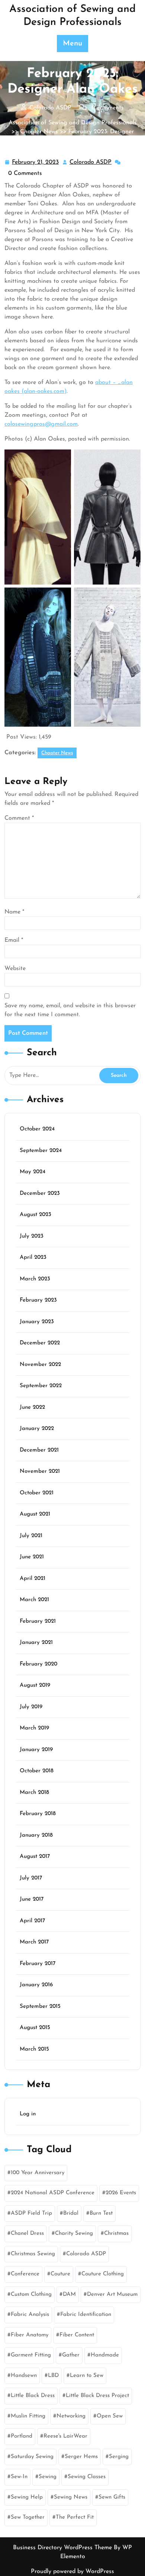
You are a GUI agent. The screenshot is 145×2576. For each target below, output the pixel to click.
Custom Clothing (31, 2295)
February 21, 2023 (36, 163)
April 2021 (33, 1579)
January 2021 (36, 1643)
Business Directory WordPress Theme (63, 2548)
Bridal (71, 2213)
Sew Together (28, 2517)
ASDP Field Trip (31, 2213)
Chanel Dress (27, 2233)
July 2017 (31, 1878)
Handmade (105, 2355)
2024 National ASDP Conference (53, 2193)
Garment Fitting (31, 2355)
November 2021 (40, 1471)
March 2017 (34, 1942)
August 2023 (36, 1215)
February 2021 (38, 1621)
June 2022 (32, 1407)
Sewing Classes (87, 2477)
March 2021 (34, 1600)
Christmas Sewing (33, 2254)
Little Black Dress (33, 2396)
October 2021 (37, 1493)
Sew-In (19, 2477)
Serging (119, 2457)
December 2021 (39, 1450)
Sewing (48, 2477)
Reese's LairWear (65, 2436)
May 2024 (33, 1172)
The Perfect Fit (75, 2517)
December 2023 (40, 1193)
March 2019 (34, 1728)
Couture (60, 2274)
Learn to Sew (87, 2376)
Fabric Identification (86, 2315)
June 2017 (32, 1899)
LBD (53, 2376)
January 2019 (36, 1750)
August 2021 (35, 1514)
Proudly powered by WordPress (72, 2572)
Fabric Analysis (30, 2315)
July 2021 (31, 1536)
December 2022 (40, 1343)
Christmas (116, 2233)
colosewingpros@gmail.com (41, 424)
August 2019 (35, 1685)
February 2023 (38, 1300)
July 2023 (32, 1236)
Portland (22, 2436)
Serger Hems (81, 2457)
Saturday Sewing (32, 2457)
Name (14, 912)
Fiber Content (77, 2335)
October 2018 (37, 1771)
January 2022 (37, 1429)
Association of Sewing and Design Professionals (73, 123)
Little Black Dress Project (97, 2396)
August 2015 (35, 2028)
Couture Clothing (103, 2274)
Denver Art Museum (112, 2295)
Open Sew (110, 2416)
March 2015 (34, 2049)
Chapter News (39, 132)
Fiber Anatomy (30, 2335)
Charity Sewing (74, 2233)
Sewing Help (27, 2497)
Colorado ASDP (91, 163)
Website (15, 969)
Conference (25, 2274)
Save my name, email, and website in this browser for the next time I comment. (70, 1010)
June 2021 (32, 1557)
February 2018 (38, 1814)
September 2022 (41, 1386)
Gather (71, 2355)
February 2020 (38, 1664)
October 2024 (37, 1129)
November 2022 (40, 1365)
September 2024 (41, 1151)
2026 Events (121, 2193)
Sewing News (71, 2497)
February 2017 (38, 1964)
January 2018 (36, 1835)
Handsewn (24, 2376)
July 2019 (31, 1707)
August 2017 (35, 1857)
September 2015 (40, 2007)
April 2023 (33, 1257)
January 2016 (36, 1985)
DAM (69, 2295)
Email (14, 940)
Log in (28, 2114)
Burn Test (101, 2213)
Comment (19, 818)
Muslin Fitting (28, 2416)
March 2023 (35, 1279)
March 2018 (34, 1793)
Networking (71, 2416)
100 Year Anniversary (38, 2173)
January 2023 (37, 1322)
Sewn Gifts (112, 2497)
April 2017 (32, 1921)
